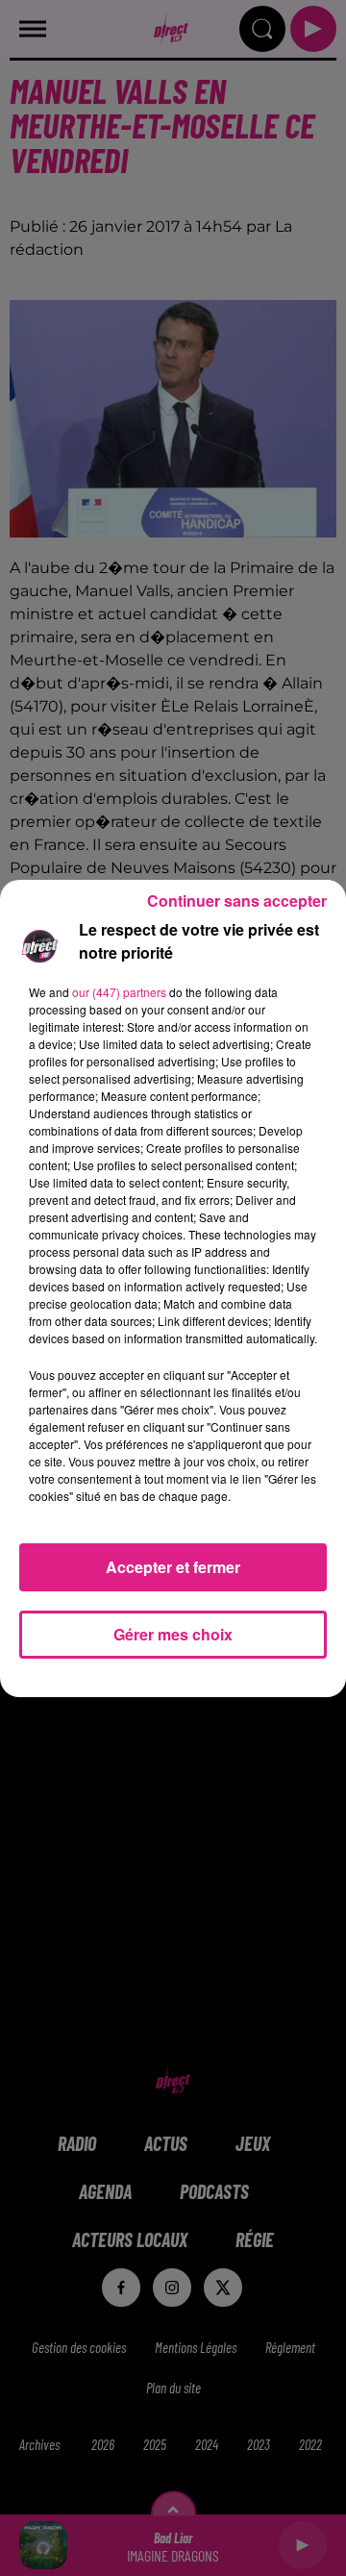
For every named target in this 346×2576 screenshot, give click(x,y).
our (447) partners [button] (119, 992)
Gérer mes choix (173, 1634)
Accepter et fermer (173, 1567)
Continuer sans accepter (237, 900)
